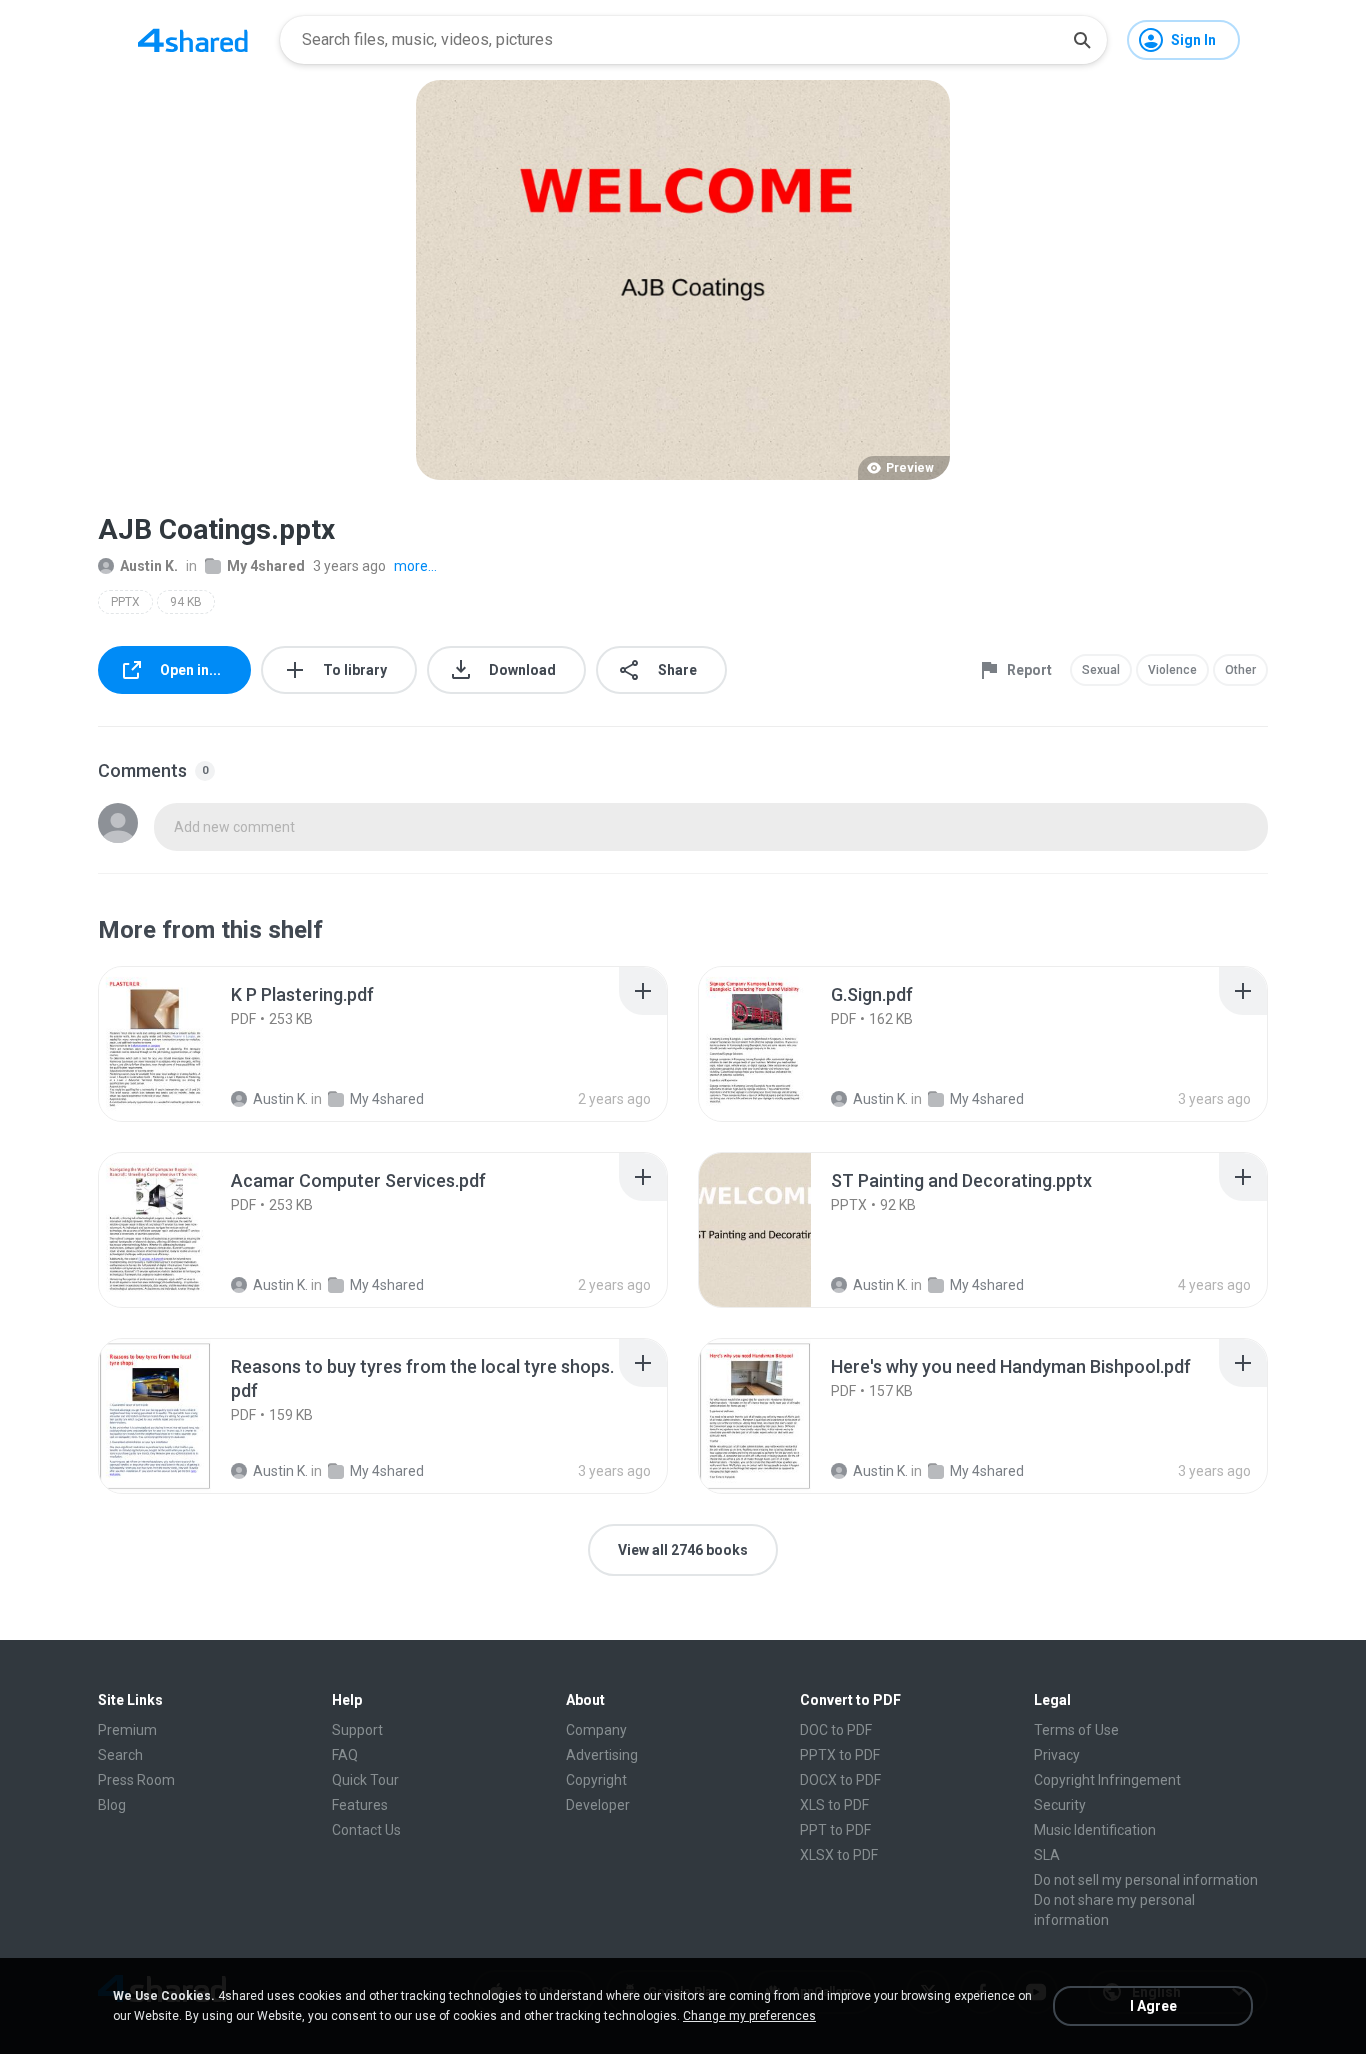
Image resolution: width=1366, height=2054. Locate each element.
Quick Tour (365, 1780)
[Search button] (1082, 40)
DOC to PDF (836, 1730)
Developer (598, 1805)
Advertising (602, 1755)
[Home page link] (193, 40)
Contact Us (366, 1830)
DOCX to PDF (840, 1780)
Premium (127, 1730)
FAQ (345, 1755)
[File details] (177, 1044)
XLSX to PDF (839, 1855)
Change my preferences (749, 2016)
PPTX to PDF (840, 1755)
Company (596, 1730)
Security (1060, 1805)
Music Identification (1095, 1830)
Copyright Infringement (1107, 1780)
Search (120, 1755)
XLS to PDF (834, 1805)
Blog (112, 1805)
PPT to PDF (835, 1830)
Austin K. (149, 566)
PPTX (125, 602)
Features (360, 1805)
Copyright (596, 1780)
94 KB (186, 602)
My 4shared (266, 566)
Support (357, 1730)
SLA (1047, 1855)
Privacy (1057, 1755)
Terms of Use (1076, 1730)
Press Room (136, 1780)
